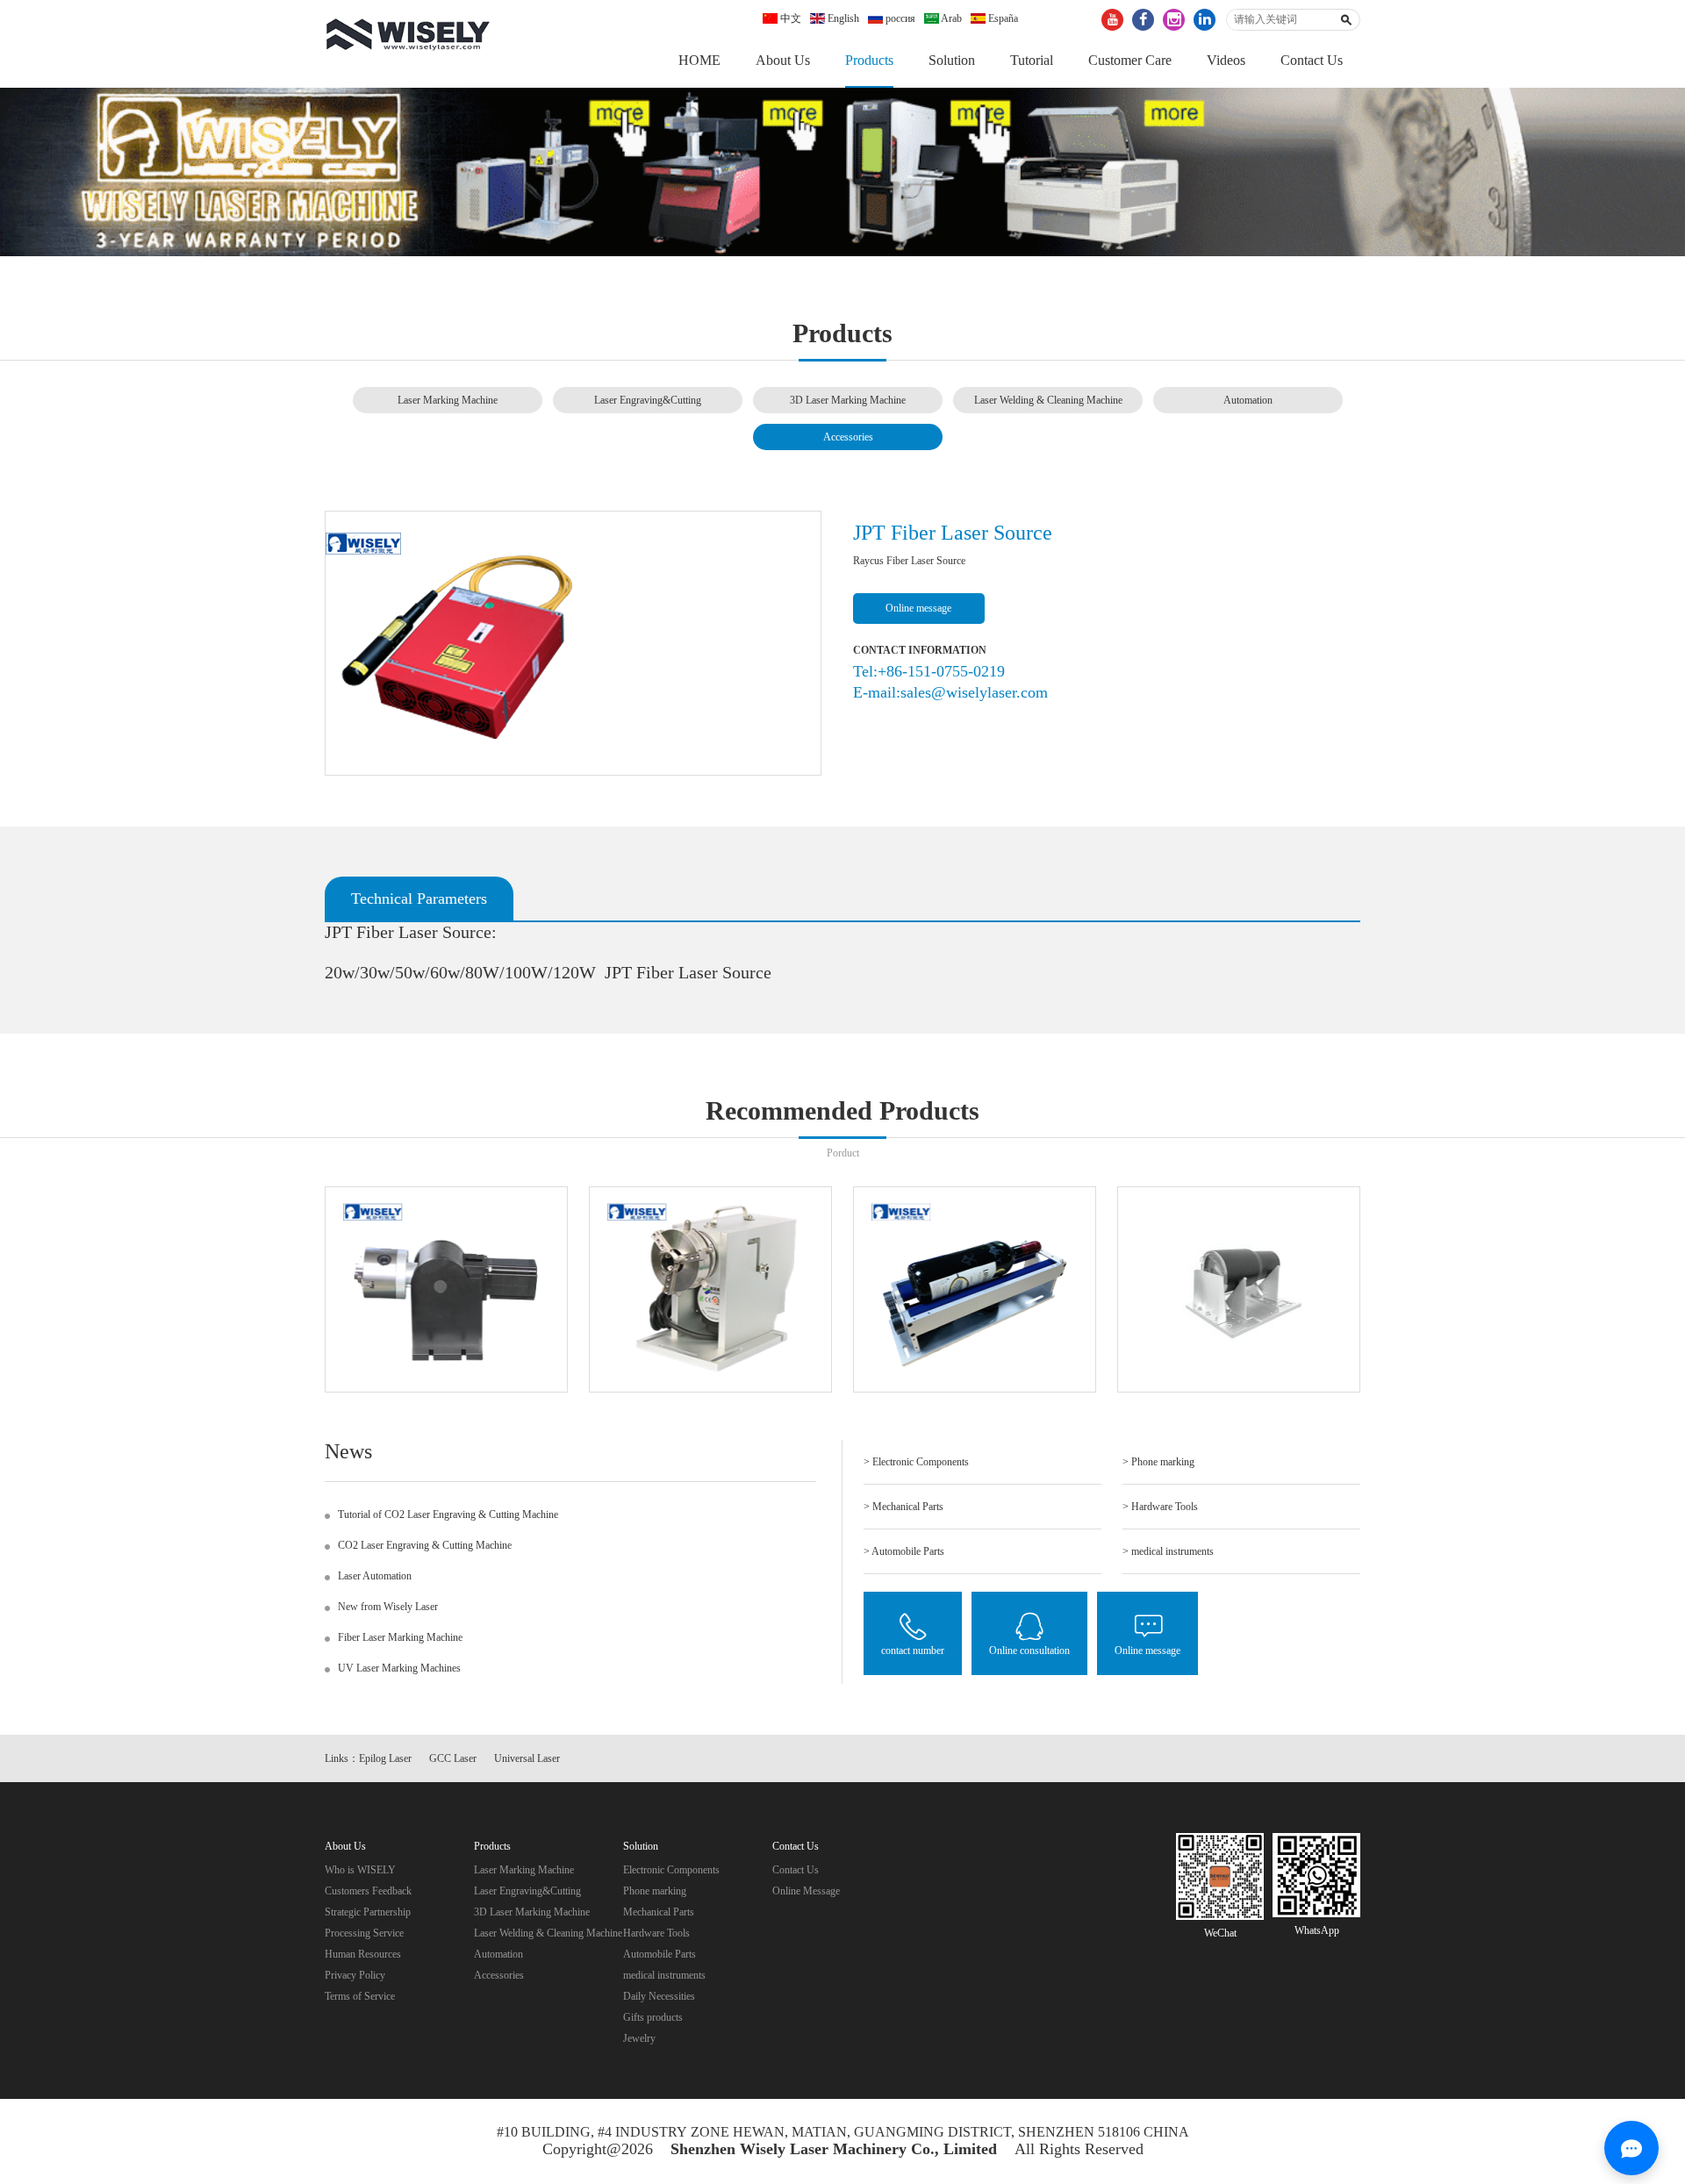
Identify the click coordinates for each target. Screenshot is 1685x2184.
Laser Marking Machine (448, 400)
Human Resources (363, 1954)
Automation (1248, 400)
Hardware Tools (656, 1933)
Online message (918, 608)
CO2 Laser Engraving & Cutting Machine (425, 1545)
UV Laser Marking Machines (399, 1668)
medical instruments (664, 1975)
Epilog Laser (385, 1758)
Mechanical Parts (659, 1912)
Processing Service (364, 1933)
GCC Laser (453, 1758)
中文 (789, 18)
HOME (699, 60)
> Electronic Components (916, 1462)
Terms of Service (360, 1996)
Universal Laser (527, 1758)
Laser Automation (375, 1576)
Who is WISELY (360, 1870)
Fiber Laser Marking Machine (400, 1637)
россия (899, 18)
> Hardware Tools (1160, 1507)
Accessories (848, 437)
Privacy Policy (355, 1975)
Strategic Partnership (368, 1912)
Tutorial (1032, 60)
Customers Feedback (368, 1891)
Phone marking (655, 1891)
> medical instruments (1168, 1551)
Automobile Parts (660, 1954)
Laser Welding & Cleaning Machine (1048, 400)
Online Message (806, 1891)
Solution (952, 60)
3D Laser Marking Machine (848, 400)
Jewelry (639, 2038)
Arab (950, 18)
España (1002, 18)
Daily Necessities (659, 1996)
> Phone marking (1158, 1462)
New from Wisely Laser (388, 1607)
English (842, 18)
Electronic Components (671, 1870)
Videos (1226, 60)
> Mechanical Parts (903, 1507)
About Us (783, 60)
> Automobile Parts (904, 1551)
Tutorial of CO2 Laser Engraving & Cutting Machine (448, 1514)
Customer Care (1130, 60)
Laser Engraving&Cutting (648, 400)
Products (869, 60)
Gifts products (653, 2017)
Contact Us (1312, 60)
